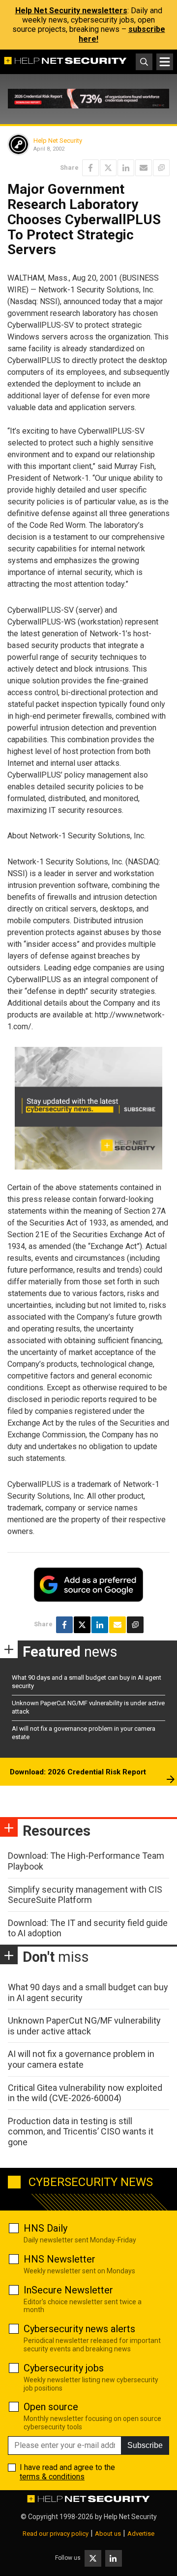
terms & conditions (52, 2477)
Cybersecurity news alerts (79, 2329)
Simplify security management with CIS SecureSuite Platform (85, 1895)
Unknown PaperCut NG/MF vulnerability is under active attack (84, 2026)
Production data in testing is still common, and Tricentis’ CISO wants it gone (81, 2132)
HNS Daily (45, 2228)
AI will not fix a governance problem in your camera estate (81, 2059)
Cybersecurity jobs (64, 2368)
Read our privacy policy (56, 2534)
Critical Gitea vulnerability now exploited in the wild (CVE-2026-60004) (85, 2093)
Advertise (141, 2534)
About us (108, 2534)
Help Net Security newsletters (71, 11)
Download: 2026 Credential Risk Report (78, 1772)
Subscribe (145, 2445)
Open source (51, 2407)
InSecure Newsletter (68, 2290)
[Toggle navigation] (165, 62)
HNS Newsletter (59, 2259)
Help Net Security (58, 141)
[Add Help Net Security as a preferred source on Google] (161, 168)
